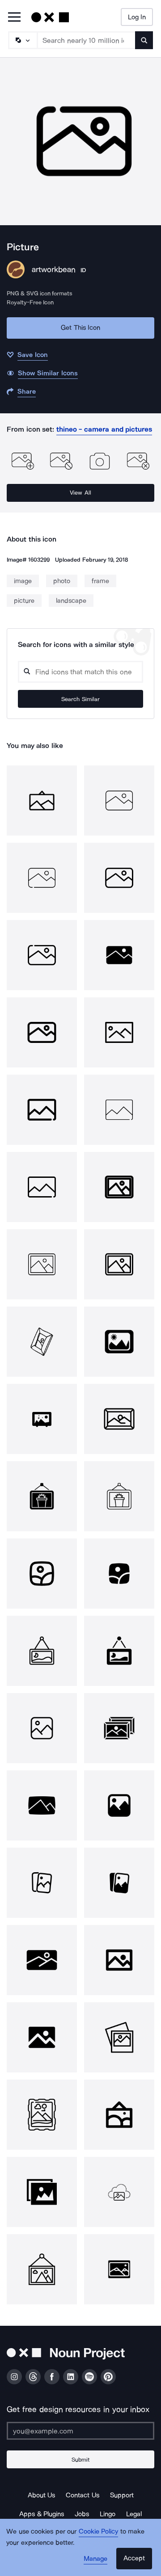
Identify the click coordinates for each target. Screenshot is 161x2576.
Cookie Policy (99, 2531)
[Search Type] (22, 40)
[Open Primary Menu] (14, 18)
